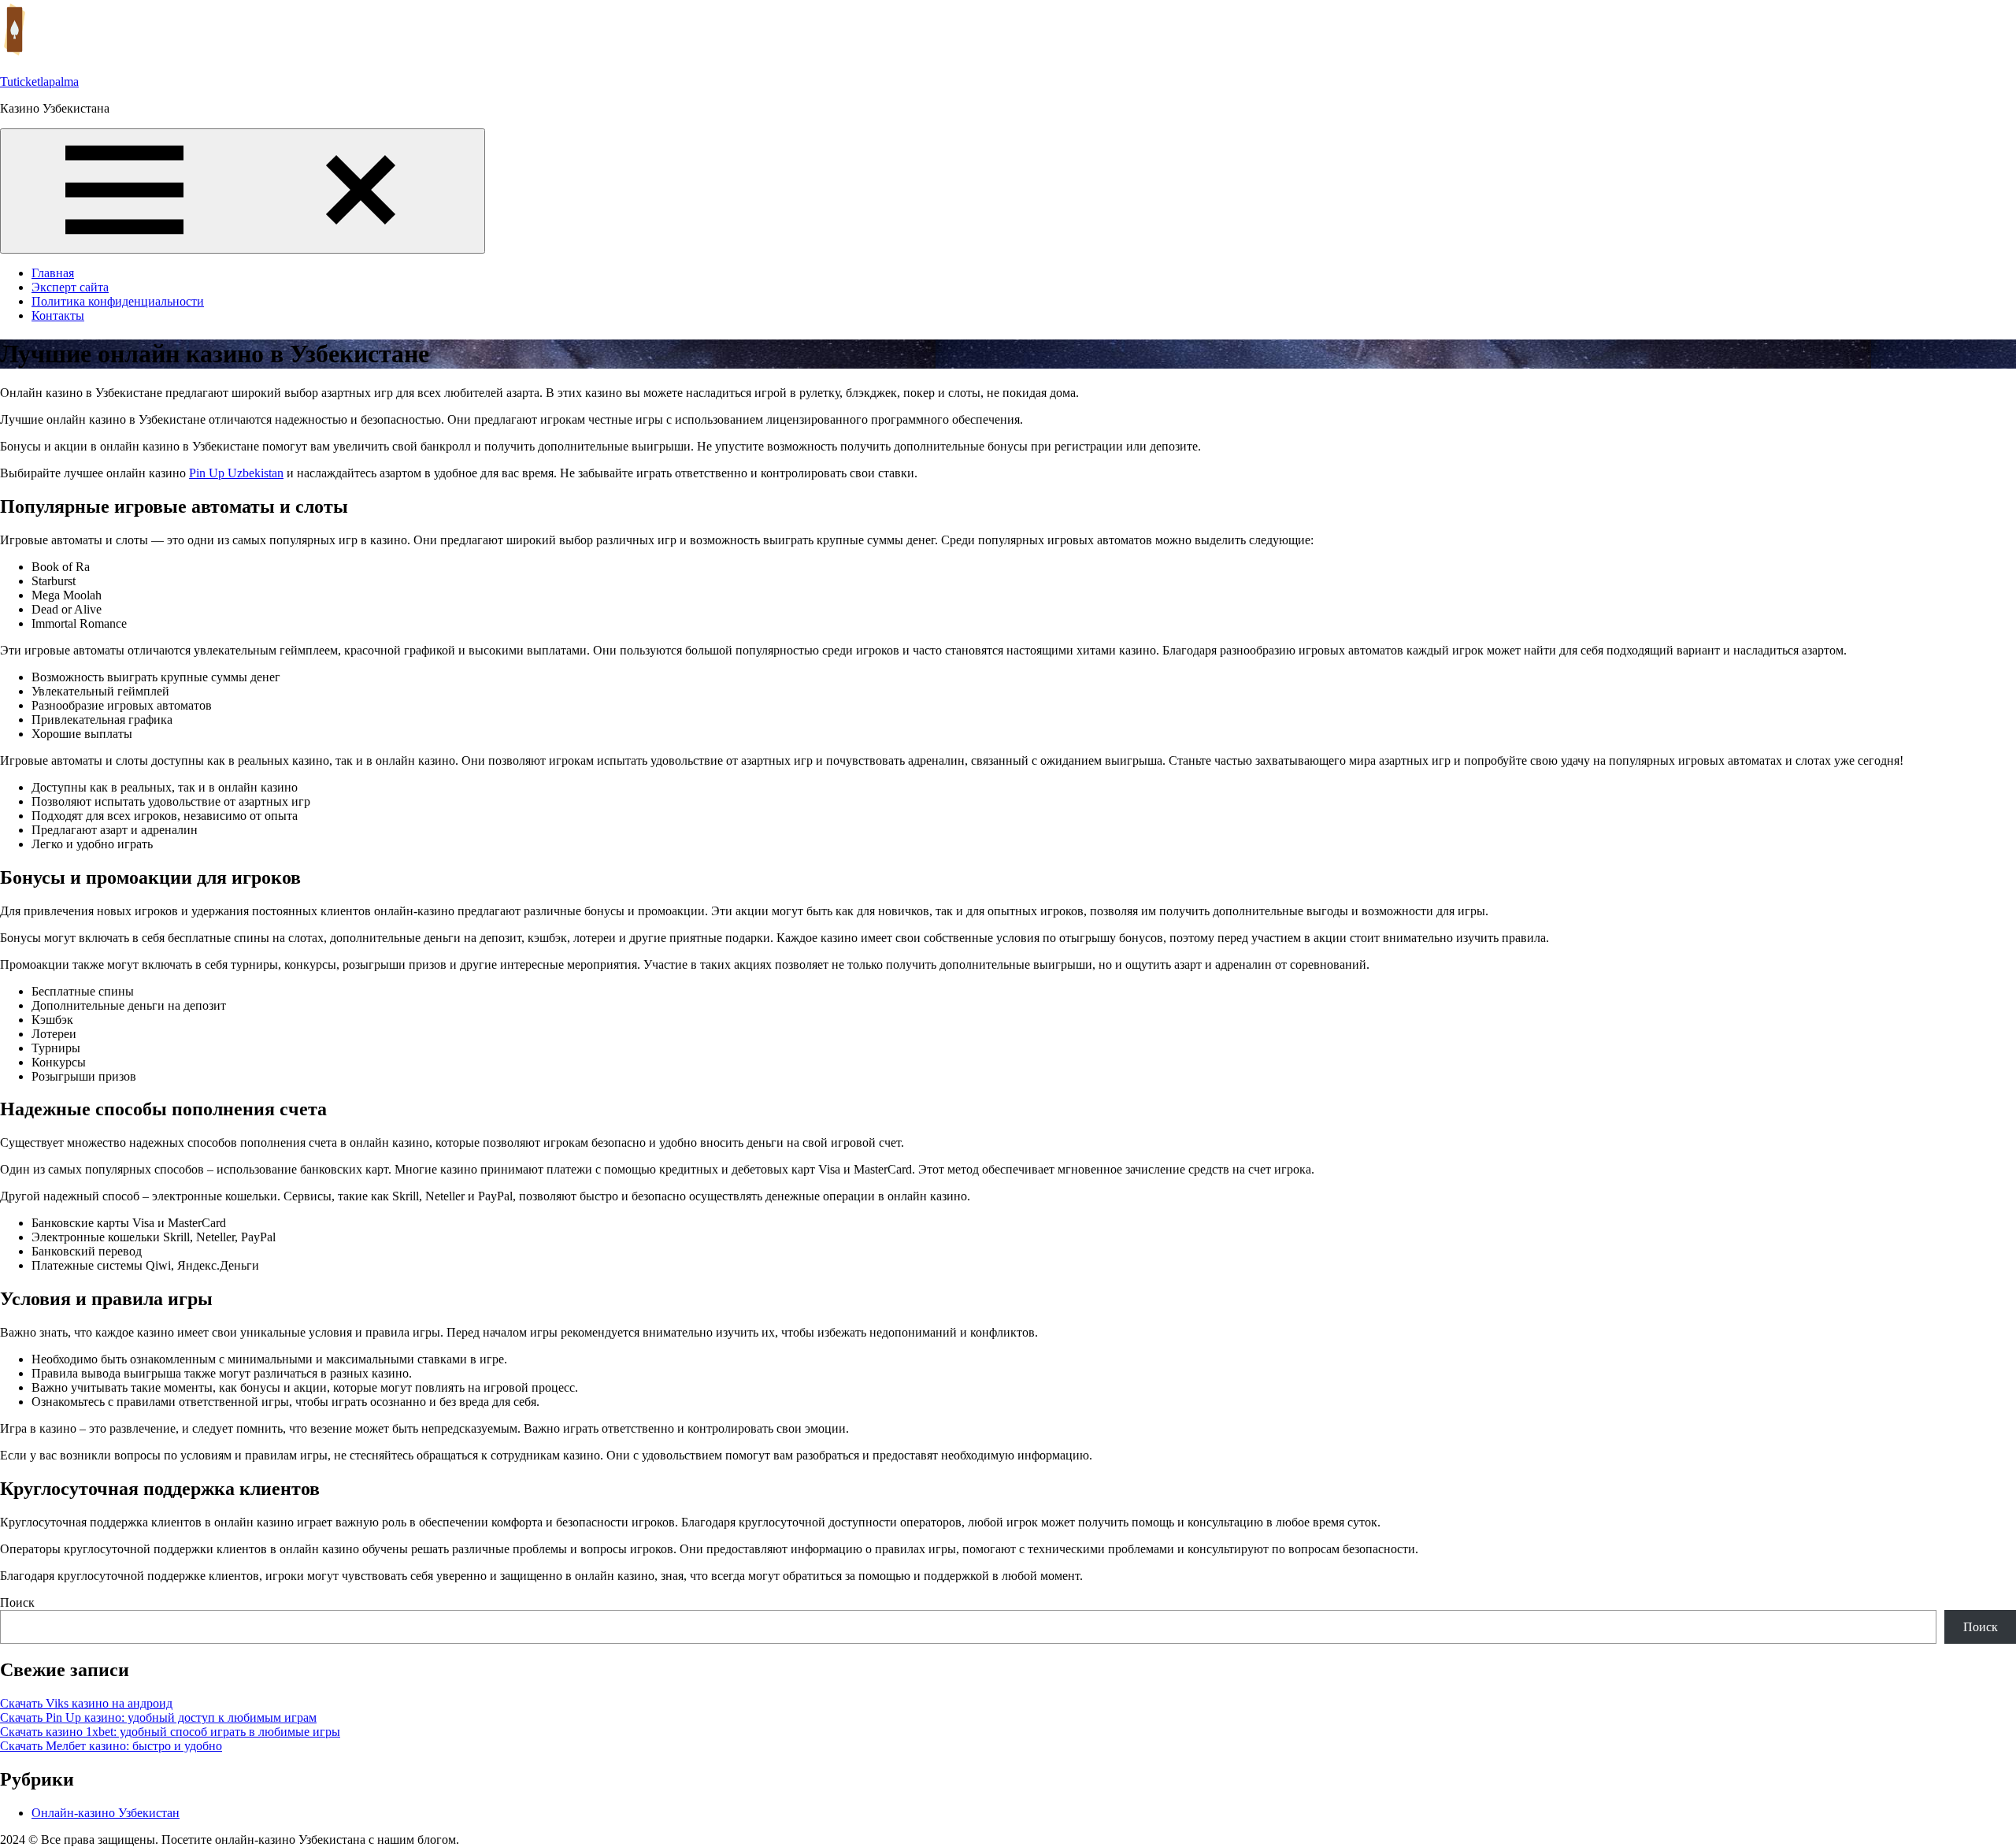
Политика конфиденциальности (118, 301)
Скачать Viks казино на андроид (86, 1703)
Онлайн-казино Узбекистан (106, 1813)
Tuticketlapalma (39, 82)
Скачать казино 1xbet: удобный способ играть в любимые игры (170, 1732)
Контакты (58, 315)
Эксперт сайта (70, 287)
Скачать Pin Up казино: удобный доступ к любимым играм (158, 1717)
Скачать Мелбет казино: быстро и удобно (111, 1746)
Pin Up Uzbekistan (236, 473)
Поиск (17, 1602)
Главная (53, 273)
